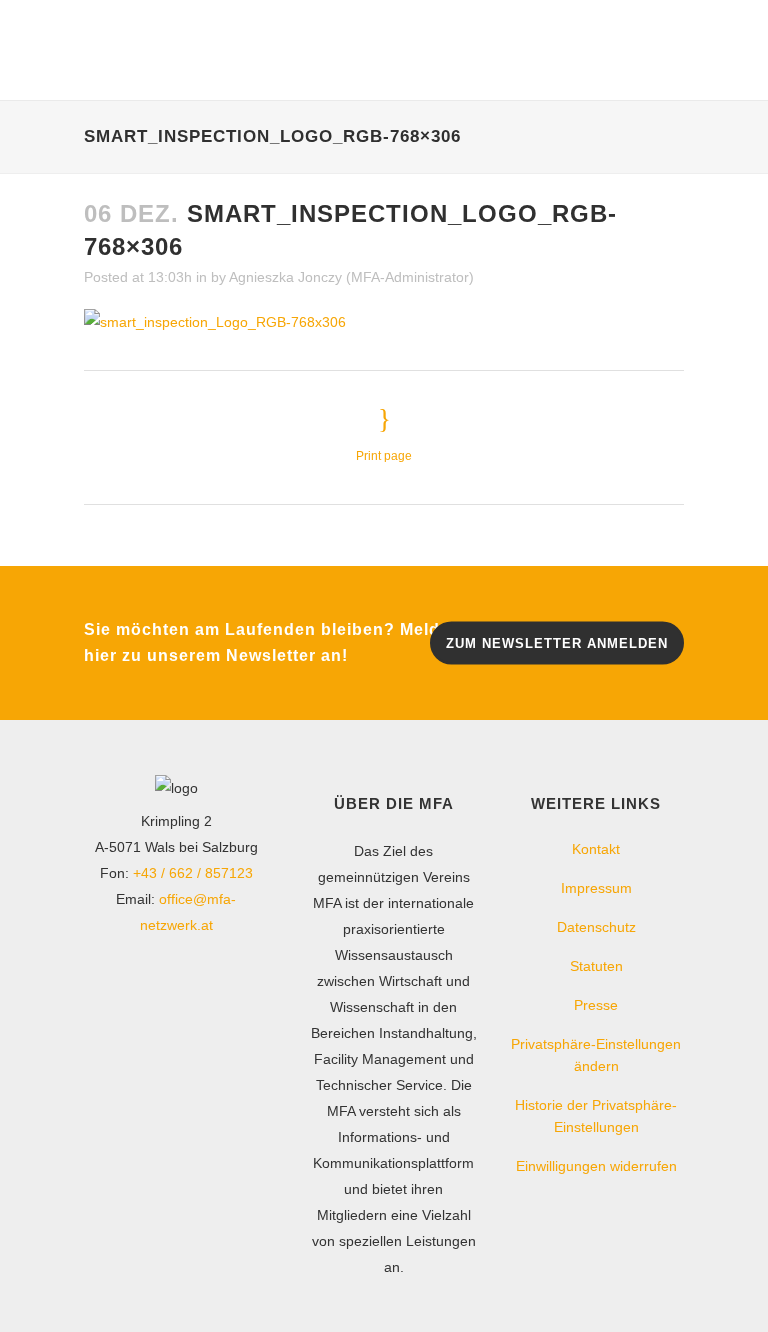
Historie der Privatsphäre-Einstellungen (596, 1116)
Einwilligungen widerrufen (596, 1166)
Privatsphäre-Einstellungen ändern (596, 1055)
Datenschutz (596, 927)
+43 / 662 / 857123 (193, 873)
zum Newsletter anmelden (557, 642)
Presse (596, 1005)
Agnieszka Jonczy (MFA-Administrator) (351, 277)
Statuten (596, 966)
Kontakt (596, 849)
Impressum (596, 888)
